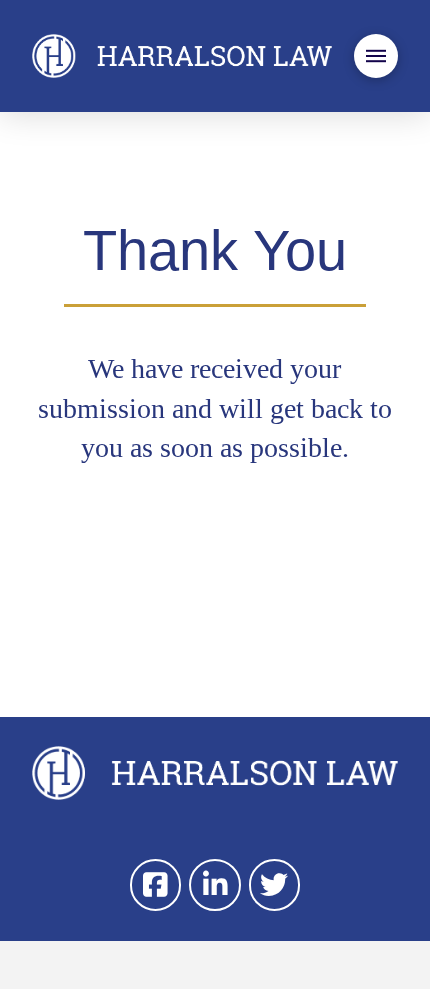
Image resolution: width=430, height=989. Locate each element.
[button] (376, 56)
